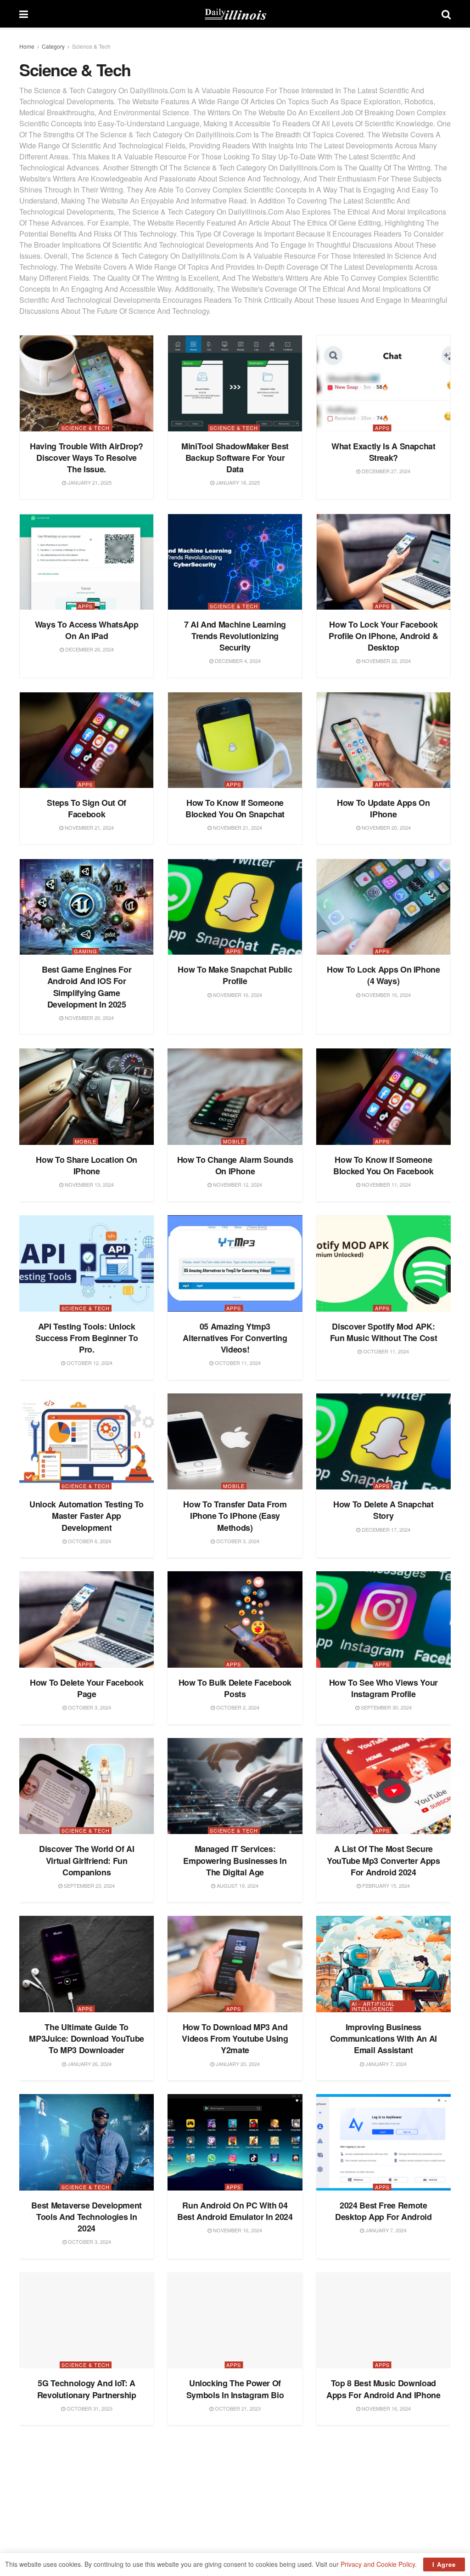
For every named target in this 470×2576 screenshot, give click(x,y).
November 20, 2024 (386, 827)
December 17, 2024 (385, 1529)
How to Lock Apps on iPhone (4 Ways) (383, 975)
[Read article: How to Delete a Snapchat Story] (383, 1442)
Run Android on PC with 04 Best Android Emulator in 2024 (235, 2211)
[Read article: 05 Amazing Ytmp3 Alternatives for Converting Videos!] (235, 1263)
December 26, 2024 (89, 649)
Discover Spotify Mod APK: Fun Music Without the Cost (384, 1332)
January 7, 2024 (385, 2064)
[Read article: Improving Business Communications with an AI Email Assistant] (383, 1964)
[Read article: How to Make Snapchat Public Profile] (235, 907)
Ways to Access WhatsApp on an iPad (87, 630)
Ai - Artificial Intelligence (373, 2006)
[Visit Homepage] (235, 14)
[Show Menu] (24, 14)
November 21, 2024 (89, 827)
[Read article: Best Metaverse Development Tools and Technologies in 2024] (87, 2142)
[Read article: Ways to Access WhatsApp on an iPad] (87, 562)
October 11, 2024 (237, 1363)
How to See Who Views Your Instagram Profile (383, 1688)
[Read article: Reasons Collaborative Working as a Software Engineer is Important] (383, 2487)
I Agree (444, 2564)
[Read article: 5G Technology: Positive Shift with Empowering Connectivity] (235, 2487)
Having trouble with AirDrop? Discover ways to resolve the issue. (87, 458)
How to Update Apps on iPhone (383, 808)
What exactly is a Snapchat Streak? (383, 452)
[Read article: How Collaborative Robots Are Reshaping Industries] (87, 2487)
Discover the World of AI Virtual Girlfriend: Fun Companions (87, 1860)
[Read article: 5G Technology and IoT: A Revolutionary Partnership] (87, 2321)
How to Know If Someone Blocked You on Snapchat (235, 808)
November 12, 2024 (237, 1184)
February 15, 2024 (385, 1885)
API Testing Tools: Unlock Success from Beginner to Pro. (87, 1338)
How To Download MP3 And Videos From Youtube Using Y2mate (235, 2038)
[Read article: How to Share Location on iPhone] (87, 1097)
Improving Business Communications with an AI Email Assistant (383, 2038)
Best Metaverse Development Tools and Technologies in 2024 (87, 2217)
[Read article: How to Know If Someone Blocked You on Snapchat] (235, 740)
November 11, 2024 (386, 1184)
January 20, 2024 (237, 2064)
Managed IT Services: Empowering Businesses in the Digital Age (235, 1860)
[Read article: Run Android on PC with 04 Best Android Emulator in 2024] (235, 2142)
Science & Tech (91, 46)
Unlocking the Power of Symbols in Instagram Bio (235, 2389)
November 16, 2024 (237, 995)
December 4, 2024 (237, 661)
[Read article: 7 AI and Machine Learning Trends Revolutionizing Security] (235, 562)
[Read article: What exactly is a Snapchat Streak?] (383, 383)
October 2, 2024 (237, 1707)
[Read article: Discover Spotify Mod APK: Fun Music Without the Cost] (383, 1263)
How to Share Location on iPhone (86, 1165)
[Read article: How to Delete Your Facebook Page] (87, 1619)
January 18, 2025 (237, 482)
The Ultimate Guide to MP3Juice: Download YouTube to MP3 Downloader (87, 2038)
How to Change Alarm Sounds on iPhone (235, 1165)
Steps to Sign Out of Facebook (87, 808)
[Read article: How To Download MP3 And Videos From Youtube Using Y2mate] (235, 1964)
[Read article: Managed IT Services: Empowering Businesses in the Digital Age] (235, 1786)
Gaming (86, 951)
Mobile (86, 1141)
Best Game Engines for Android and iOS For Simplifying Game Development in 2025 (87, 987)
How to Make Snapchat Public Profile (235, 975)
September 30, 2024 (386, 1707)
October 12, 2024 (89, 1363)
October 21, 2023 (237, 2408)
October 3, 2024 (237, 1541)
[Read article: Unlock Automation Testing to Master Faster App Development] (87, 1442)
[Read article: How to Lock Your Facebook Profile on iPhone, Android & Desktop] (383, 562)
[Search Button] (446, 14)
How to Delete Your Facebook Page (87, 1688)
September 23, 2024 (89, 1885)
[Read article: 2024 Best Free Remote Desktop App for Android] (383, 2142)
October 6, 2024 (89, 1541)
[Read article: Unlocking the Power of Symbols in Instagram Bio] (235, 2321)
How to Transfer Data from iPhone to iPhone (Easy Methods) (235, 1516)
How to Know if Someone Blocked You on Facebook (383, 1165)
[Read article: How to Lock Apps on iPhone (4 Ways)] (383, 907)
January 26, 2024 (89, 2064)
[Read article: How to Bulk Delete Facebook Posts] (235, 1619)
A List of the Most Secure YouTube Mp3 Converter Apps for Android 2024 (383, 1860)
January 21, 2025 (89, 482)
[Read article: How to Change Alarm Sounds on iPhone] (235, 1097)
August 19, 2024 (237, 1885)
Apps (382, 428)
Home (27, 46)
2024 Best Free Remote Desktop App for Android (383, 2211)
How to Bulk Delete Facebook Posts (235, 1688)
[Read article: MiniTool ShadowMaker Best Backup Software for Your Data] (235, 383)
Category (53, 46)
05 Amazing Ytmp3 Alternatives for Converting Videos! (235, 1338)
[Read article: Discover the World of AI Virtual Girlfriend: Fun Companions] (87, 1786)
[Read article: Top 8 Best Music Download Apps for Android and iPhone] (383, 2321)
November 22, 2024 (386, 661)
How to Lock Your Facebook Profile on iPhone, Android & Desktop (383, 636)
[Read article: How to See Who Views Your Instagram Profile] (383, 1619)
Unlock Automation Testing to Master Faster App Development (87, 1516)
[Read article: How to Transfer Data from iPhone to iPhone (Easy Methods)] (235, 1442)
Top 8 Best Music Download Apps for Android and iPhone (383, 2389)
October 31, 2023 (89, 2408)
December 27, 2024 (385, 471)
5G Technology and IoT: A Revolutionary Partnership (87, 2389)
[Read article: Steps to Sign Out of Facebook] (87, 740)
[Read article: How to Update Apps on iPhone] (383, 740)
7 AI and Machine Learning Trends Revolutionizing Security (235, 636)
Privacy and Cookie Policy (378, 2564)
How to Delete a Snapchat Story (383, 1510)
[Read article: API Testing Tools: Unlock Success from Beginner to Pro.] (87, 1263)
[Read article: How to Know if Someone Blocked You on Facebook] (383, 1097)
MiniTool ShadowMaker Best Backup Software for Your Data (235, 458)
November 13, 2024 (89, 1184)
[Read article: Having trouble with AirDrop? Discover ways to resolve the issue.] (87, 383)
